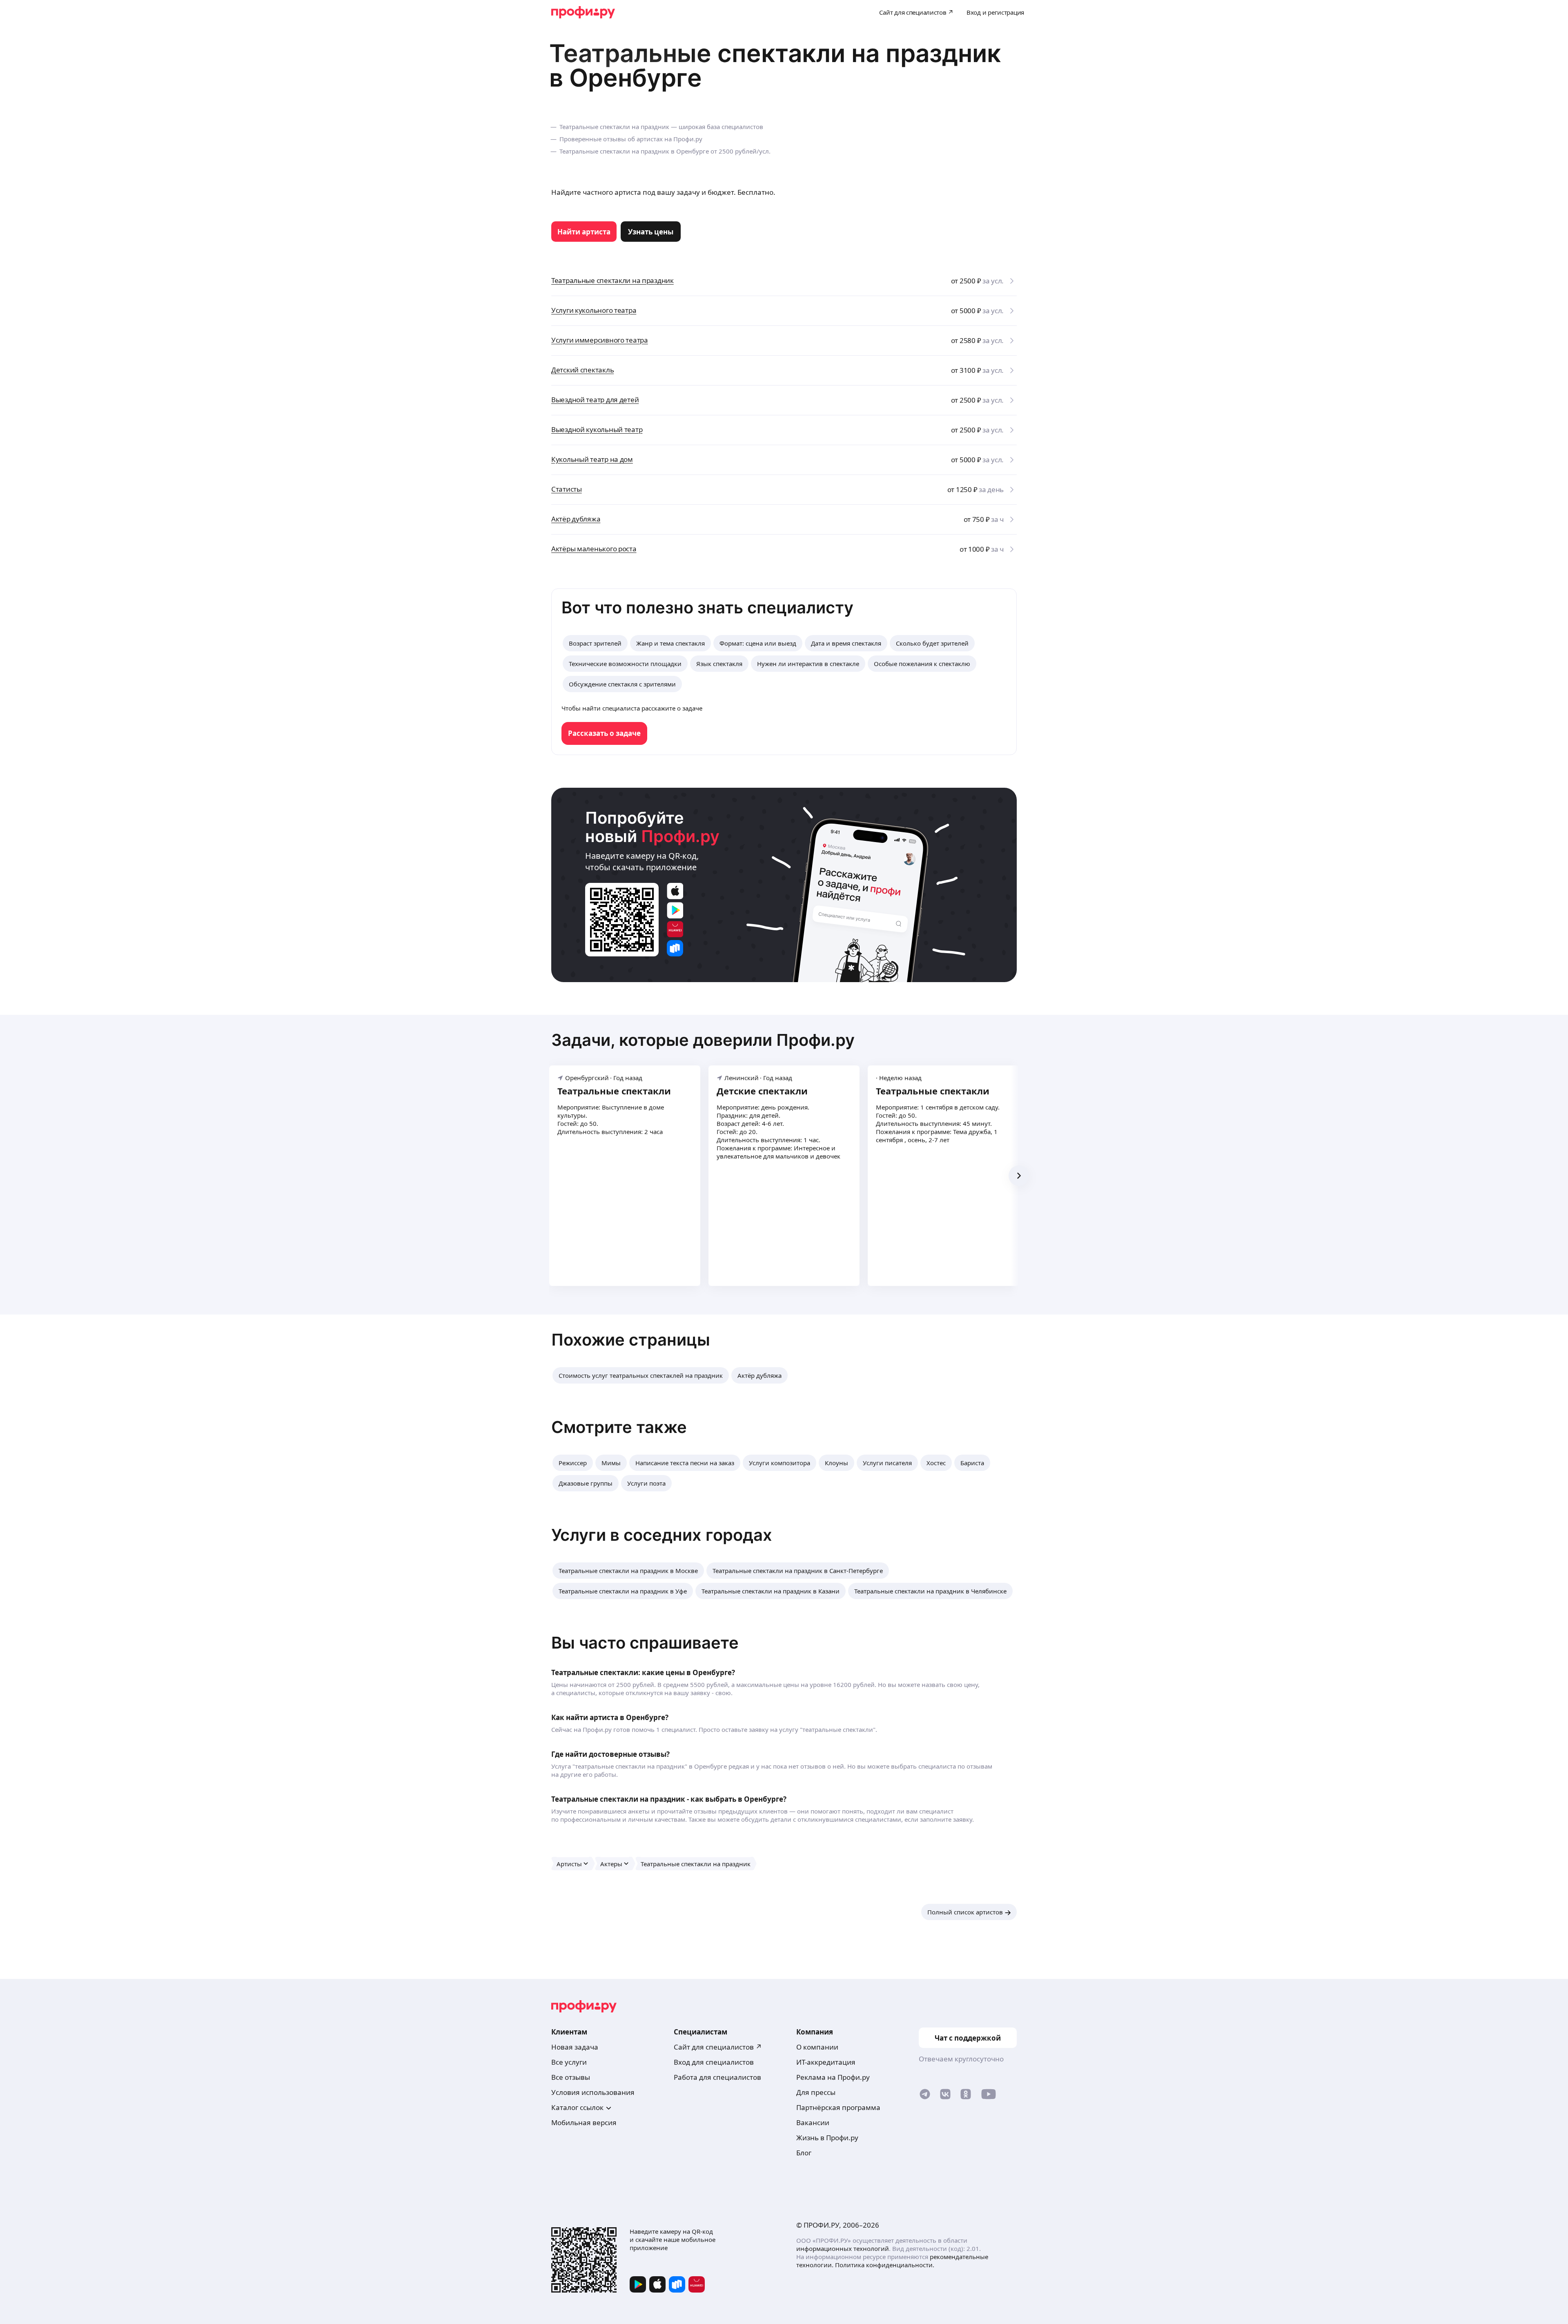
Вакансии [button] (813, 2122)
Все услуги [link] (569, 2062)
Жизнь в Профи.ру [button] (827, 2138)
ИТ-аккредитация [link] (826, 2062)
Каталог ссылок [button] (577, 2107)
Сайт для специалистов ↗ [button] (718, 2047)
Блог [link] (804, 2153)
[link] (584, 232)
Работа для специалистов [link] (717, 2077)
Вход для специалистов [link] (714, 2062)
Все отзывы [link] (571, 2077)
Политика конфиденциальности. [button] (885, 2265)
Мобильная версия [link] (584, 2122)
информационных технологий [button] (843, 2248)
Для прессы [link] (816, 2092)
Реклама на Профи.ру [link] (833, 2077)
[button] (641, 1375)
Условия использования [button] (593, 2092)
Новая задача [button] (575, 2047)
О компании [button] (817, 2047)
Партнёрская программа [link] (838, 2107)
